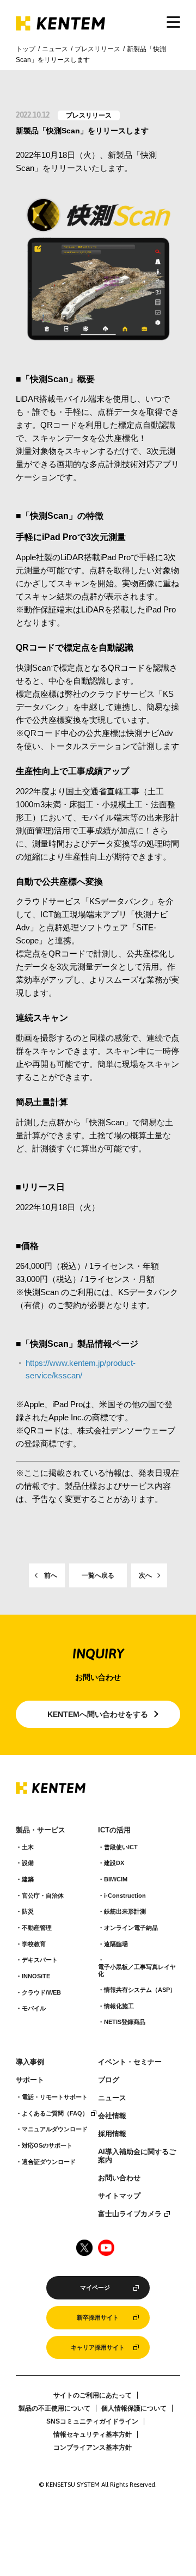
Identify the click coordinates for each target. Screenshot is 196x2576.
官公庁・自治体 (43, 1896)
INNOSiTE (36, 1976)
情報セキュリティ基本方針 (93, 2434)
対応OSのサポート (47, 2145)
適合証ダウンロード (49, 2162)
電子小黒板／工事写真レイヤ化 (137, 1970)
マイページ (95, 2287)
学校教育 (34, 1944)
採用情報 (112, 2134)
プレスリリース (97, 49)
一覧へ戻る (98, 1575)
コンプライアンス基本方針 (93, 2448)
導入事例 (30, 2062)
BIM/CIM (116, 1879)
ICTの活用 (114, 1830)
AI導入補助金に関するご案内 (137, 2156)
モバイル (34, 2008)
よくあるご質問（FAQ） (55, 2113)
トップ (26, 49)
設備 (28, 1863)
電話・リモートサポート (55, 2097)
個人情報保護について (134, 2408)
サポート (30, 2080)
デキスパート (40, 1960)
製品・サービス (41, 1830)
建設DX (114, 1863)
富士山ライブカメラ (130, 2214)
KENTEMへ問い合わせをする (98, 1714)
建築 (28, 1879)
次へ (145, 1575)
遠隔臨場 (116, 1944)
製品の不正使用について (54, 2408)
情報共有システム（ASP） (140, 1990)
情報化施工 (119, 2006)
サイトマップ (119, 2196)
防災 (28, 1911)
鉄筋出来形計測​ (125, 1911)
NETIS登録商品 (125, 2022)
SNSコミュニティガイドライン (92, 2421)
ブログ (109, 2080)
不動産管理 (37, 1928)
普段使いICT (121, 1847)
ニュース (55, 49)
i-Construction (125, 1896)
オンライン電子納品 (131, 1928)
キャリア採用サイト (98, 2347)
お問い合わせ (119, 2178)
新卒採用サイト (98, 2317)
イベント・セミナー (130, 2062)
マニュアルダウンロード (55, 2129)
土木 (28, 1847)
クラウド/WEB (41, 1992)
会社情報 (112, 2116)
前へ (51, 1575)
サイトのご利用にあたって (93, 2395)
